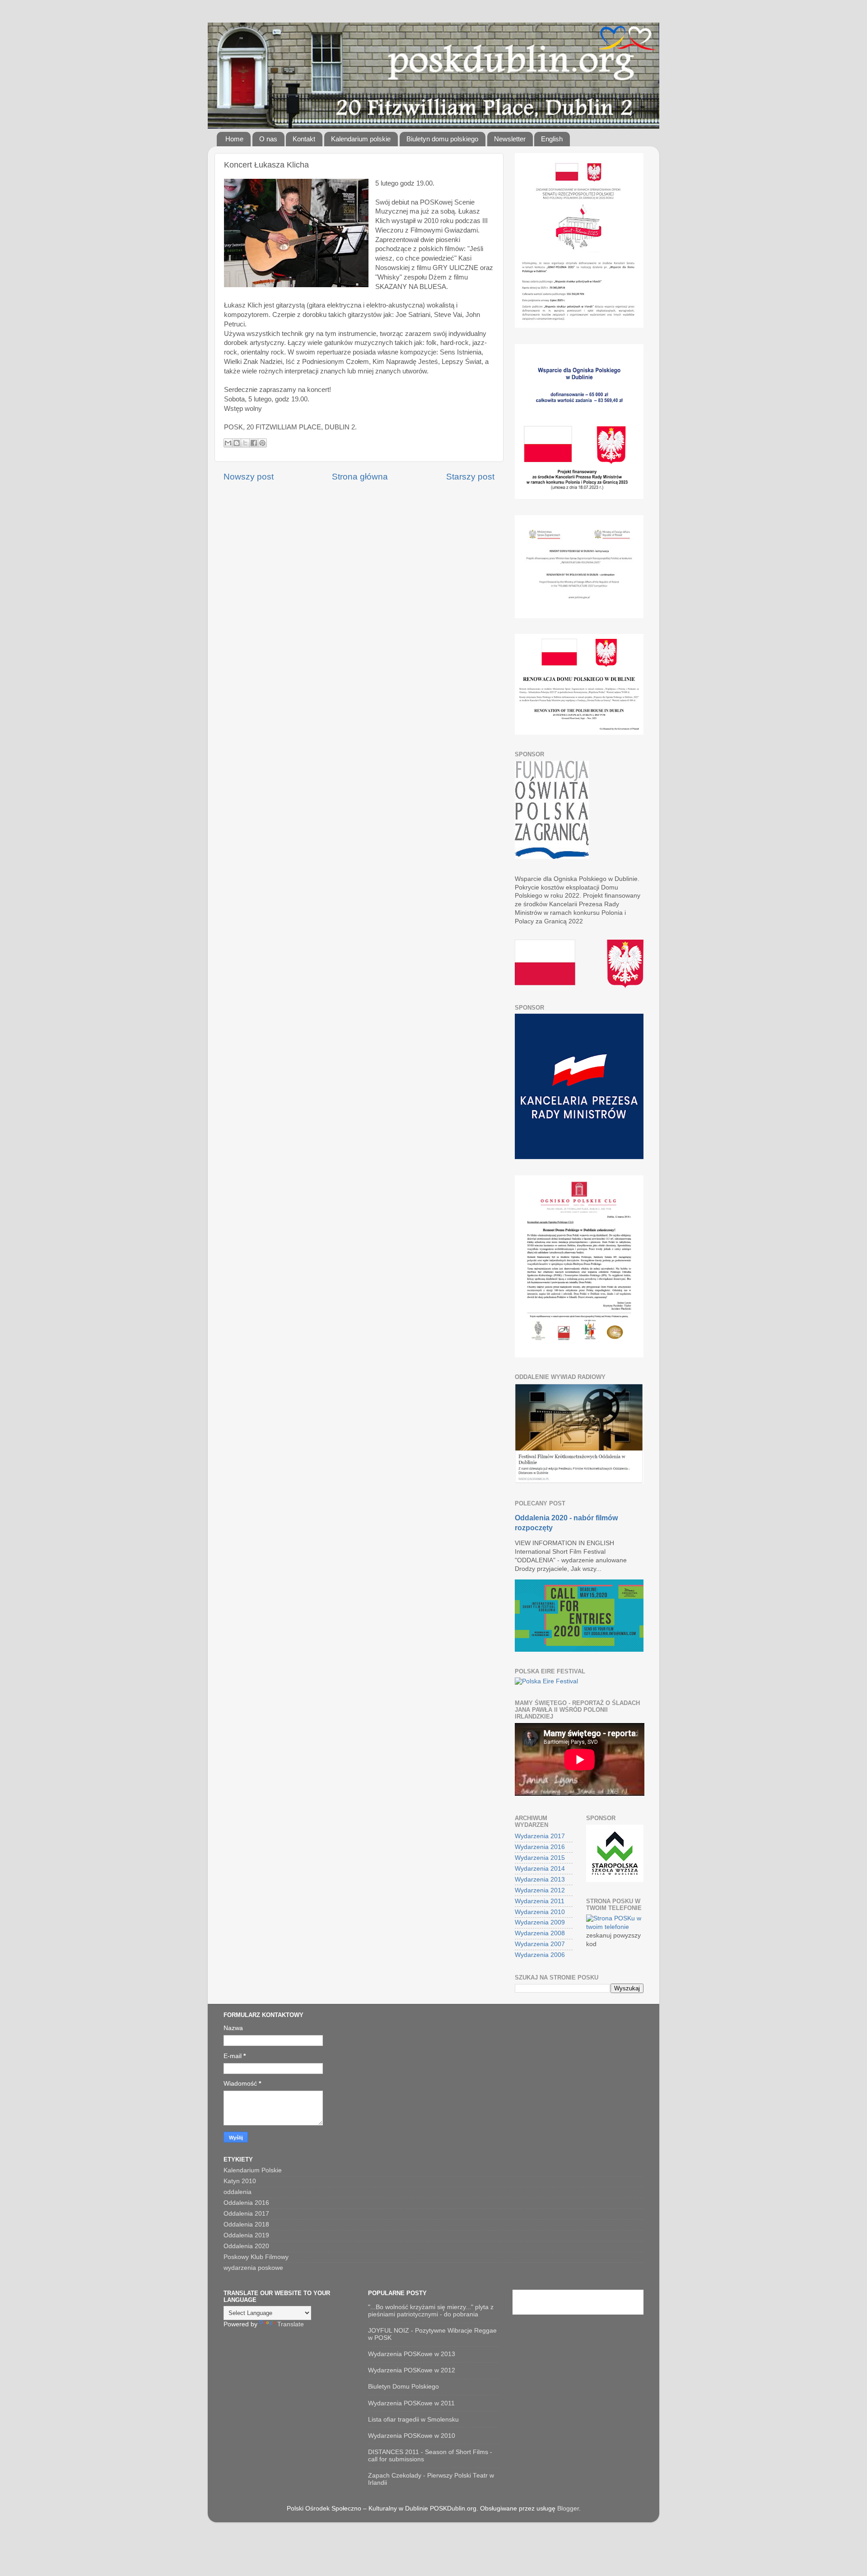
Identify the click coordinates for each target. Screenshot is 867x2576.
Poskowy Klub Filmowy (256, 2257)
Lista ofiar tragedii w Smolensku (413, 2420)
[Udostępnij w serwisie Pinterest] (262, 443)
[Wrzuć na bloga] (237, 443)
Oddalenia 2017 (246, 2214)
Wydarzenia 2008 (540, 1933)
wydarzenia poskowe (253, 2268)
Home (234, 139)
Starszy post (470, 477)
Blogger (568, 2508)
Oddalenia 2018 (246, 2224)
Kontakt (304, 139)
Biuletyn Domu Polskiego (403, 2387)
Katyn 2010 (240, 2181)
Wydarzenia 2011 (540, 1901)
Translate (291, 2324)
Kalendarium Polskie (253, 2170)
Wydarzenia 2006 (540, 1955)
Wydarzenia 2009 (540, 1922)
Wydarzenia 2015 (540, 1858)
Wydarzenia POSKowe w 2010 (412, 2436)
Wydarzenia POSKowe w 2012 (412, 2370)
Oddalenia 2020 (246, 2246)
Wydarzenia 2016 (540, 1847)
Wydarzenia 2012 (540, 1890)
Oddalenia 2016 (246, 2203)
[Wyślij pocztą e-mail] (228, 443)
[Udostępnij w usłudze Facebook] (254, 443)
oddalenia (238, 2192)
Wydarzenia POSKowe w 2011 (411, 2403)
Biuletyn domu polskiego (442, 139)
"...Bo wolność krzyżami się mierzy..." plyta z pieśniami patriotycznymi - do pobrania (431, 2311)
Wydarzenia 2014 (540, 1869)
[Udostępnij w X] (245, 443)
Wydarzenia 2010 (540, 1912)
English (552, 139)
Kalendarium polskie (361, 139)
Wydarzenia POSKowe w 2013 (412, 2354)
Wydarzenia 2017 (540, 1836)
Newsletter (510, 139)
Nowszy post (249, 477)
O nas (268, 139)
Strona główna (360, 477)
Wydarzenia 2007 (540, 1944)
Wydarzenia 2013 (540, 1880)
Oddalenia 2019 (246, 2235)
